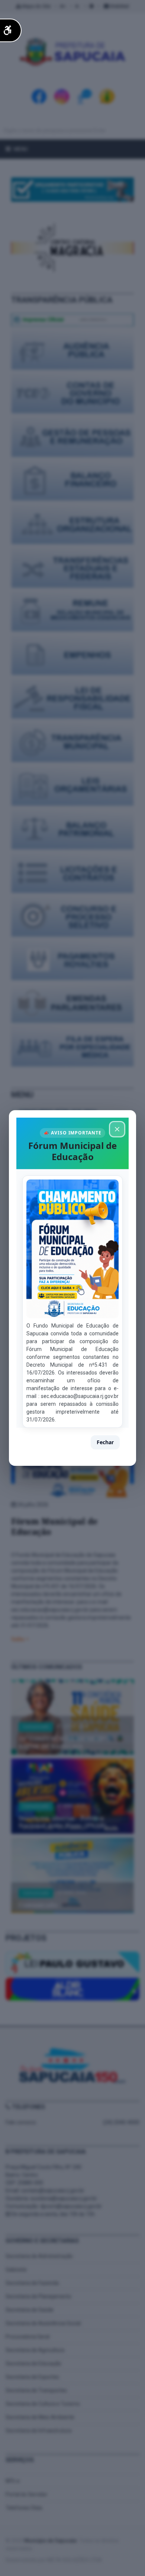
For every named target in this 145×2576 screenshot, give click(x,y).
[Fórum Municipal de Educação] (72, 1249)
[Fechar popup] (117, 1129)
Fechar (105, 1442)
